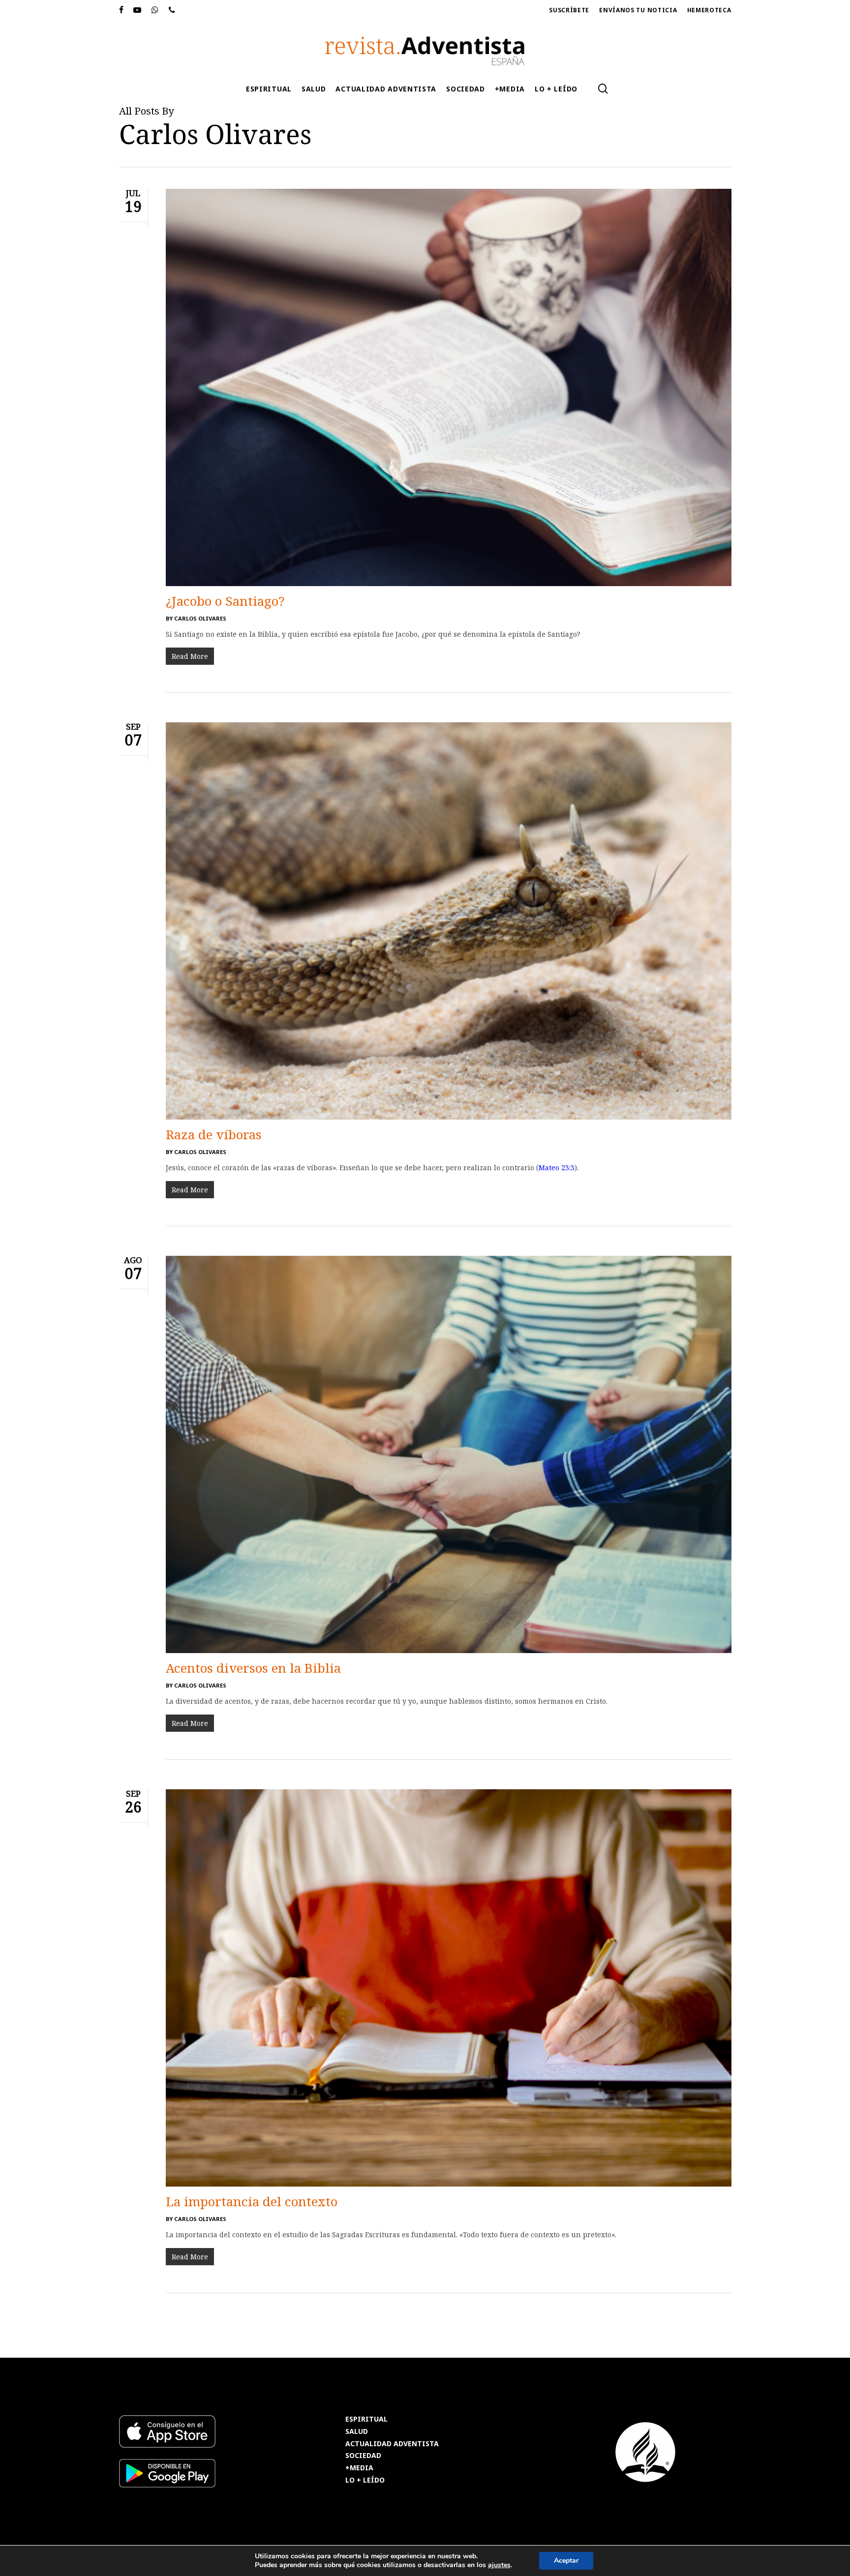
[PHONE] (172, 10)
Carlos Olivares (200, 618)
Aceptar (566, 2561)
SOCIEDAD (363, 2456)
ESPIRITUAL (366, 2419)
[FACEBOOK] (121, 10)
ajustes (499, 2565)
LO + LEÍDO (365, 2480)
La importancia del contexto (252, 2201)
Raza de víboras (214, 1134)
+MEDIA (359, 2468)
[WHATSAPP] (155, 10)
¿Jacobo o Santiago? (225, 601)
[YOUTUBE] (137, 10)
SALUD (357, 2432)
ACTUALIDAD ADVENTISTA (392, 2444)
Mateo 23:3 (557, 1168)
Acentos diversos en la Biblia (253, 1668)
